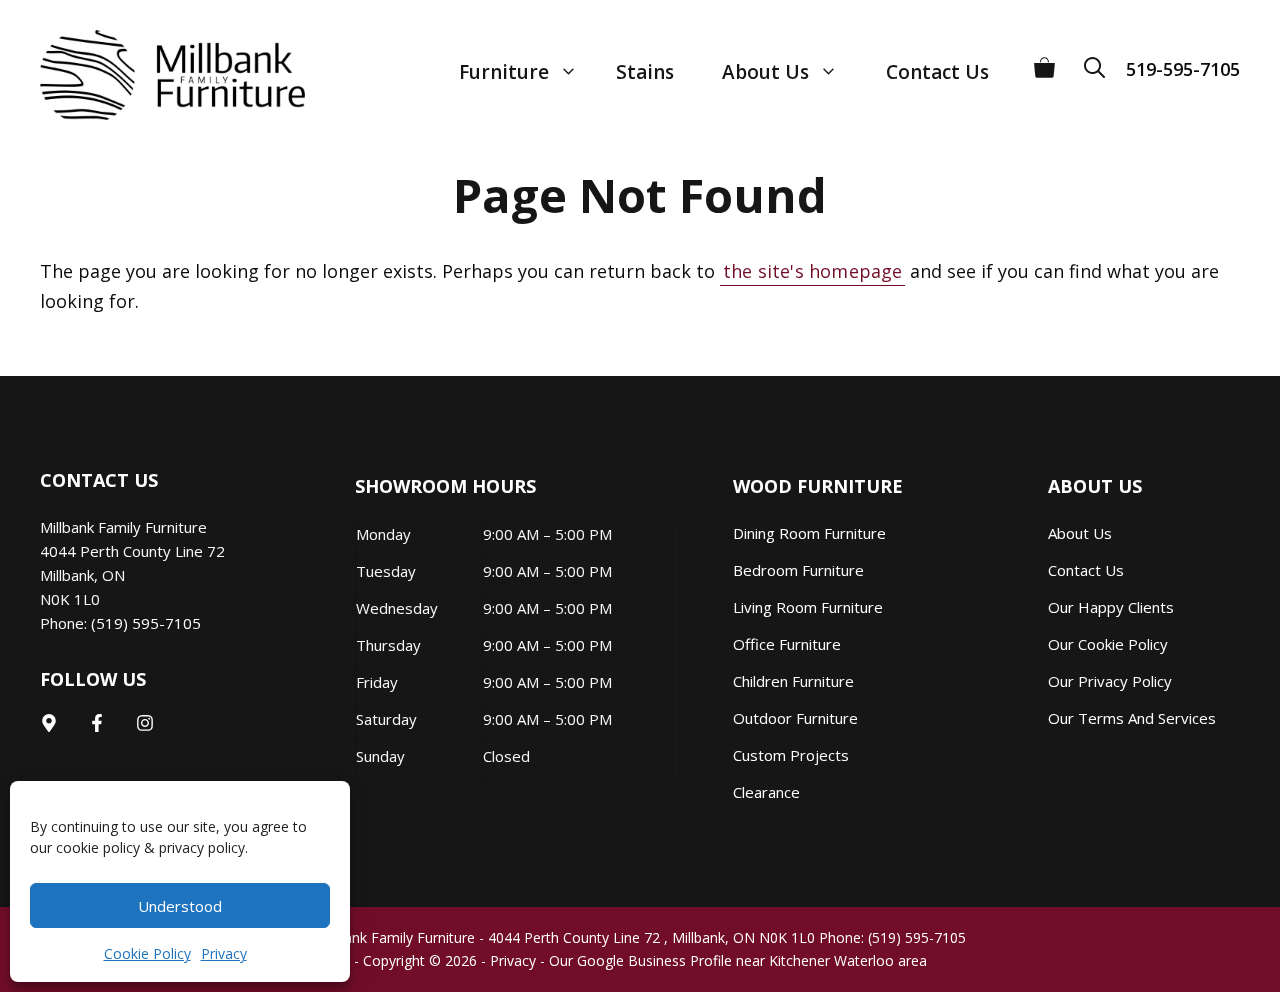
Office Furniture (787, 644)
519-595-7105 (1183, 69)
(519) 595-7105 (146, 623)
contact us (1086, 570)
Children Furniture (793, 681)
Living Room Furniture (808, 607)
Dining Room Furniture (809, 533)
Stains (645, 72)
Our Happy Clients (1111, 607)
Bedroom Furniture (798, 570)
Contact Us (937, 72)
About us (1080, 533)
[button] (1101, 60)
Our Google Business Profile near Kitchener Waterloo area (738, 960)
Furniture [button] (504, 72)
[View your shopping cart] (1044, 60)
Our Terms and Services (1132, 718)
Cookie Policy (147, 953)
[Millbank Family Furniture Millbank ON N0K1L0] (152, 75)
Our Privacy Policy (1110, 681)
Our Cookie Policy (1108, 644)
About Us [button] (765, 72)
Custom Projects (791, 755)
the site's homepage (812, 271)
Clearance (766, 792)
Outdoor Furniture (795, 718)
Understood (180, 906)
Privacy (224, 953)
